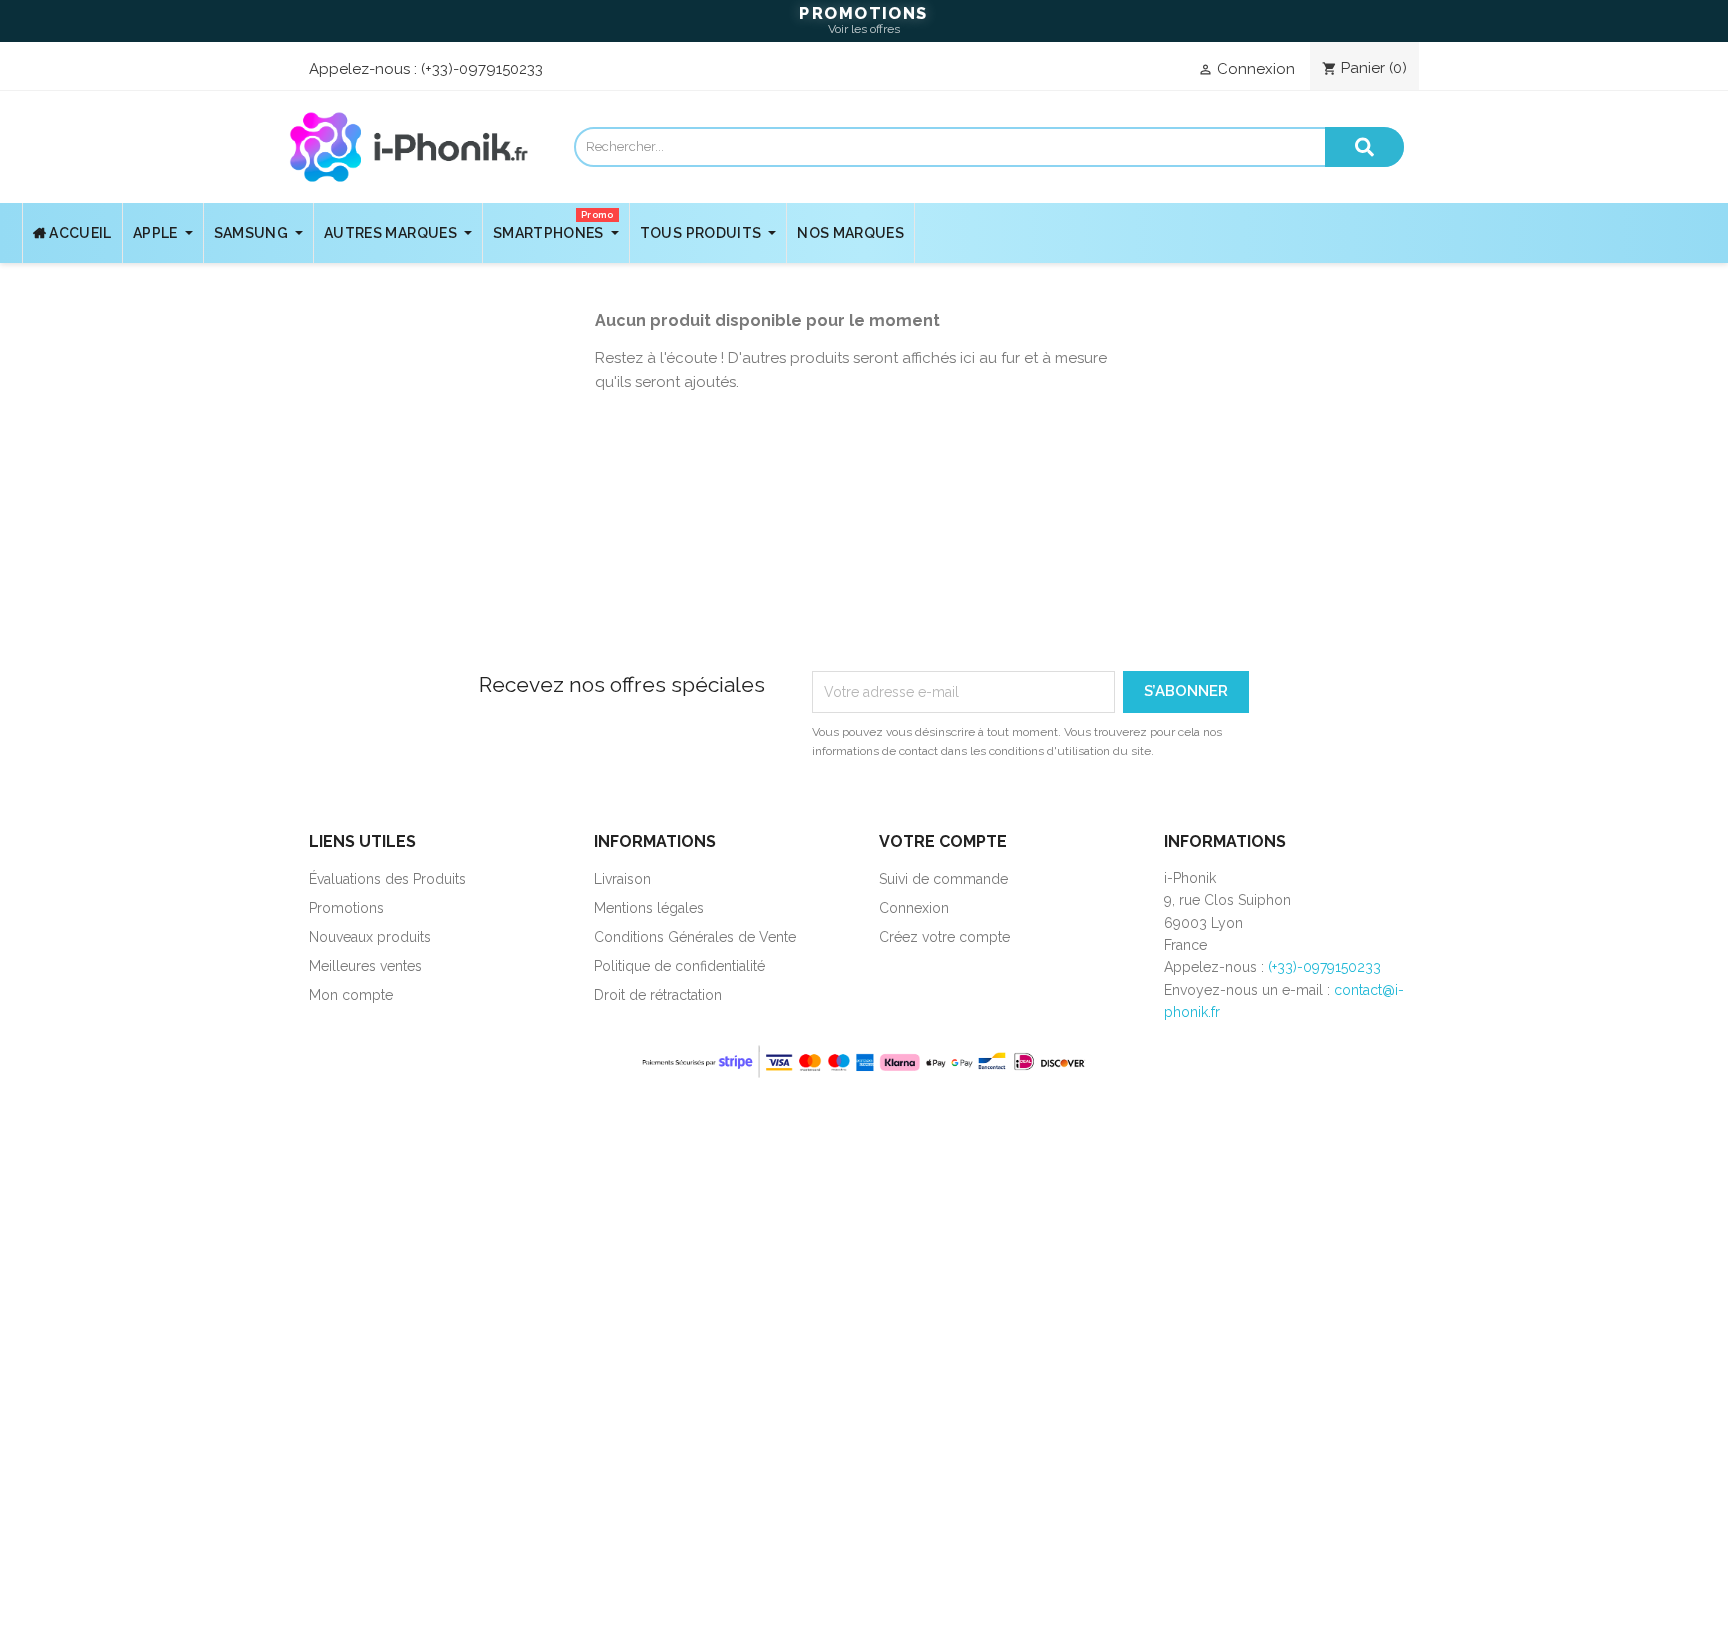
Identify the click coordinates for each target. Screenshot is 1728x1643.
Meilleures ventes (365, 966)
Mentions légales (649, 908)
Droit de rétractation (658, 995)
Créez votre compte (944, 937)
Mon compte (351, 995)
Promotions (346, 908)
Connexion (914, 908)
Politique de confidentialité (679, 966)
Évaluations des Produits (387, 879)
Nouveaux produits (370, 937)
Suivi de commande (943, 879)
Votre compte (943, 841)
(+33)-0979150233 (482, 69)
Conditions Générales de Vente (695, 937)
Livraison (622, 879)
